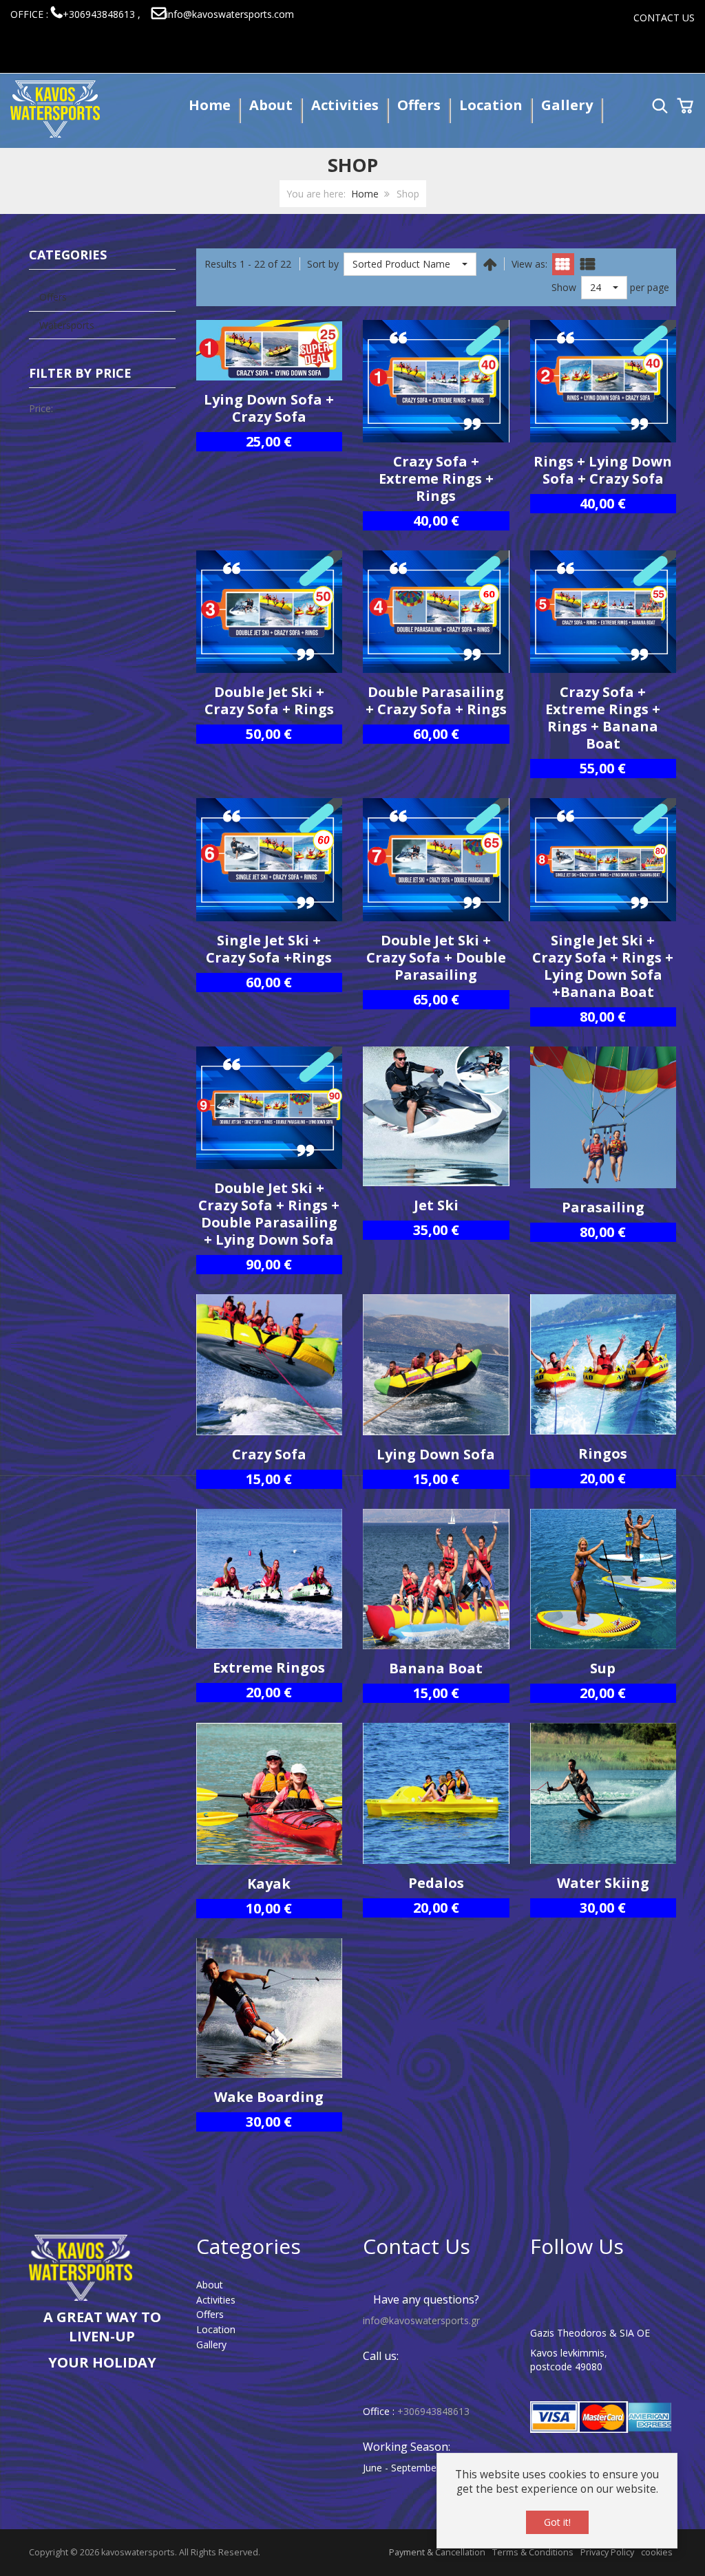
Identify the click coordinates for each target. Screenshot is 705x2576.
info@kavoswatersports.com (230, 14)
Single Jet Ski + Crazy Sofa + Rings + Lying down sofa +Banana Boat (603, 966)
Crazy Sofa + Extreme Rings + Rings (436, 479)
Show (564, 287)
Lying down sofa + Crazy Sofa (269, 408)
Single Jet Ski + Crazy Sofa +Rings (269, 949)
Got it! (557, 2522)
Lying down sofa (436, 1454)
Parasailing (603, 1207)
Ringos (603, 1453)
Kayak (269, 1883)
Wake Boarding (269, 2097)
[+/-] (490, 264)
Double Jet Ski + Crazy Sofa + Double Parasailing (436, 957)
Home (365, 194)
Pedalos (436, 1883)
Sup (603, 1668)
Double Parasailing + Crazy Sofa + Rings (436, 700)
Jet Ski (436, 1205)
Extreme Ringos (269, 1667)
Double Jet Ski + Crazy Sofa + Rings (269, 700)
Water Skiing (603, 1883)
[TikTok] (649, 2290)
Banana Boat (436, 1668)
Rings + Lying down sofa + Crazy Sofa (603, 470)
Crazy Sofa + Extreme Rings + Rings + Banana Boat (603, 718)
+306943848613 (433, 2411)
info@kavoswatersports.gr (421, 2320)
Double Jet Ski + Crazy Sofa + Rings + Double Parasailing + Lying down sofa (269, 1214)
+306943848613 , (102, 14)
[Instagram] (605, 2290)
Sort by (323, 264)
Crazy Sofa (269, 1454)
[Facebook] (553, 2290)
